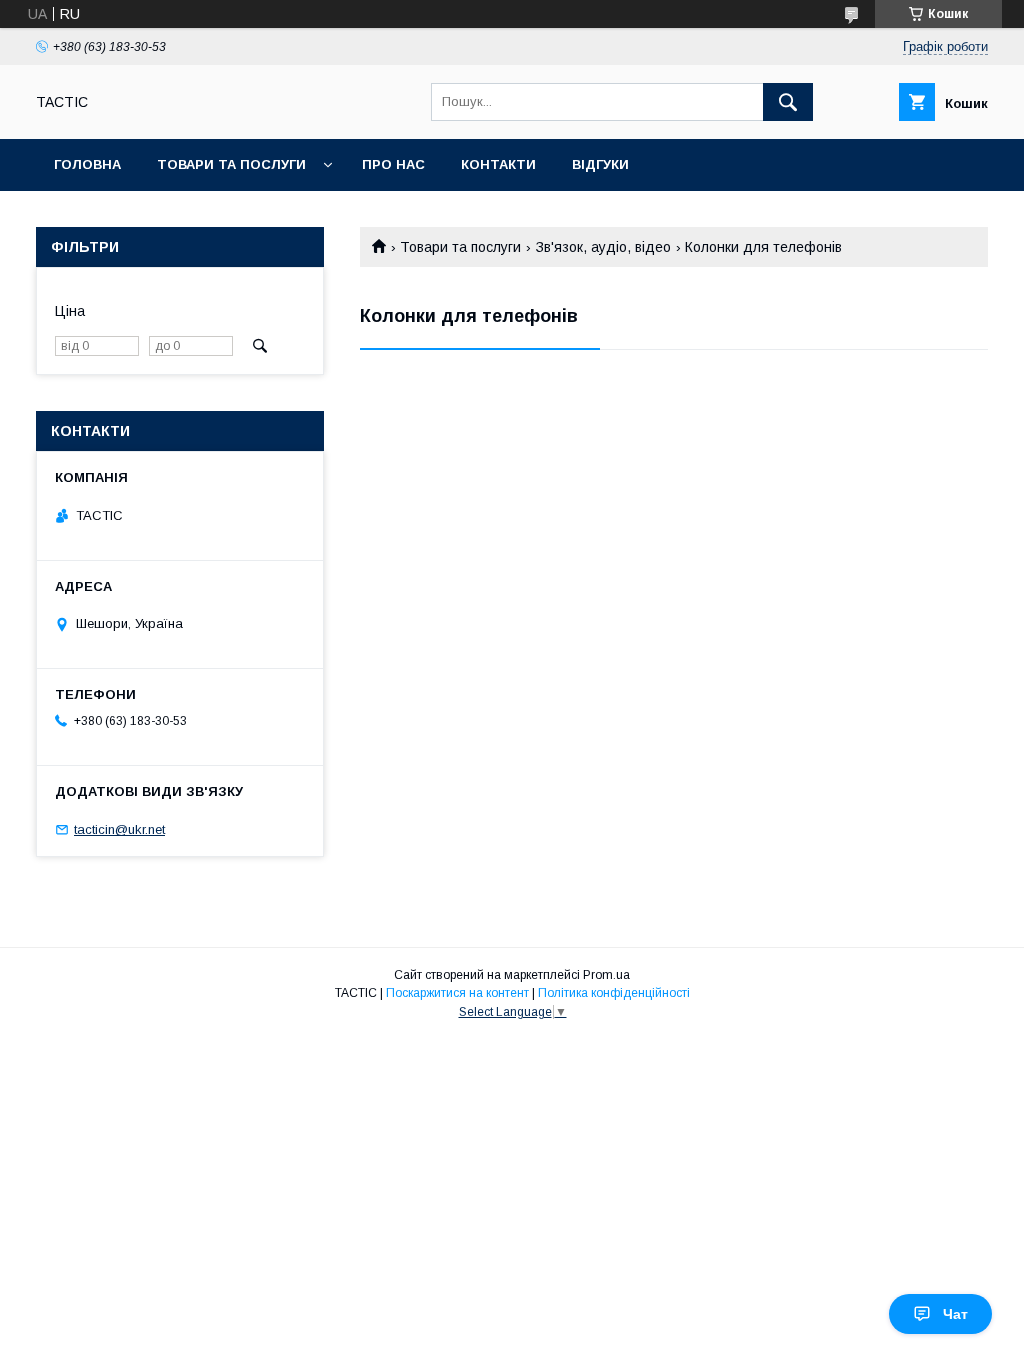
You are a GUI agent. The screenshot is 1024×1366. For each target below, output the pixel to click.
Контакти (498, 164)
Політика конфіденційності (614, 993)
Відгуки (600, 164)
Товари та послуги (231, 164)
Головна (87, 164)
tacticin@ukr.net (119, 829)
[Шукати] (788, 102)
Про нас (393, 164)
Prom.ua (606, 975)
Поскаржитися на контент (457, 993)
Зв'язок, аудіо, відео (603, 247)
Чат (955, 1314)
